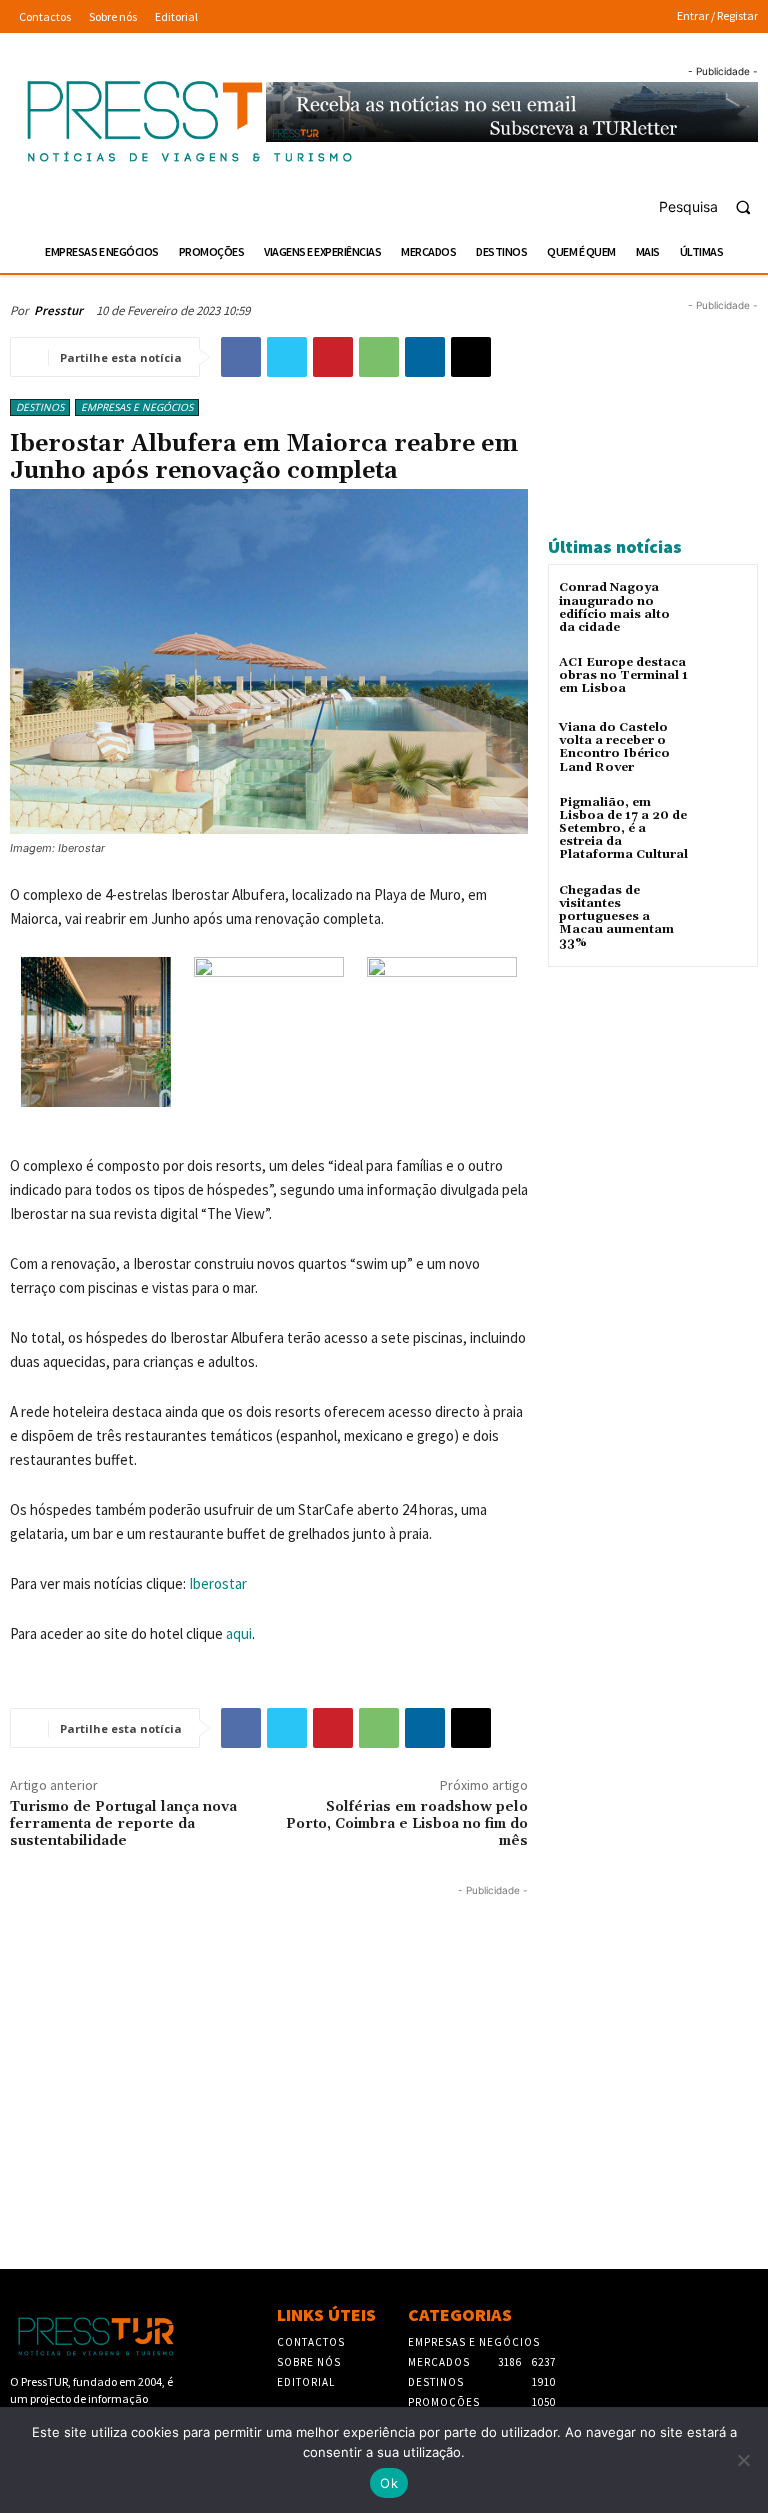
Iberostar (218, 1583)
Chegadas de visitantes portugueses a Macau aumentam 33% (616, 917)
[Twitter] (287, 357)
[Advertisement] (269, 2041)
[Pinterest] (333, 357)
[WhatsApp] (379, 357)
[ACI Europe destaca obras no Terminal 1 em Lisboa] (722, 680)
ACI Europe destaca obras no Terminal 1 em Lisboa (623, 675)
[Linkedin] (425, 357)
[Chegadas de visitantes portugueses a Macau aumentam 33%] (722, 908)
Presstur (58, 310)
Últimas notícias (615, 546)
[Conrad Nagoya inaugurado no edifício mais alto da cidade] (722, 605)
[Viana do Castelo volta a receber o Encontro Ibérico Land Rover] (722, 745)
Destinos (40, 407)
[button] (713, 207)
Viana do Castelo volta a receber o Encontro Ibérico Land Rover (614, 747)
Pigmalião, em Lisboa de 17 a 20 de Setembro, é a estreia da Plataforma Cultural (623, 829)
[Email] (471, 357)
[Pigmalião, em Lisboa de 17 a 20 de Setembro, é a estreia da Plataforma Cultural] (722, 820)
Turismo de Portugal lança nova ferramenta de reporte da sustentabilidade (123, 1824)
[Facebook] (241, 357)
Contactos (311, 2342)
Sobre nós (309, 2362)
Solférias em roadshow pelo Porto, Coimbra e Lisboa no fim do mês (407, 1824)
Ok (389, 2483)
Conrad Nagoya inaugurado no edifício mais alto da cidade (614, 607)
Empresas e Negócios (137, 407)
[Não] (743, 2460)
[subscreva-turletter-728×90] (512, 112)
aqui (239, 1633)
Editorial (306, 2382)
